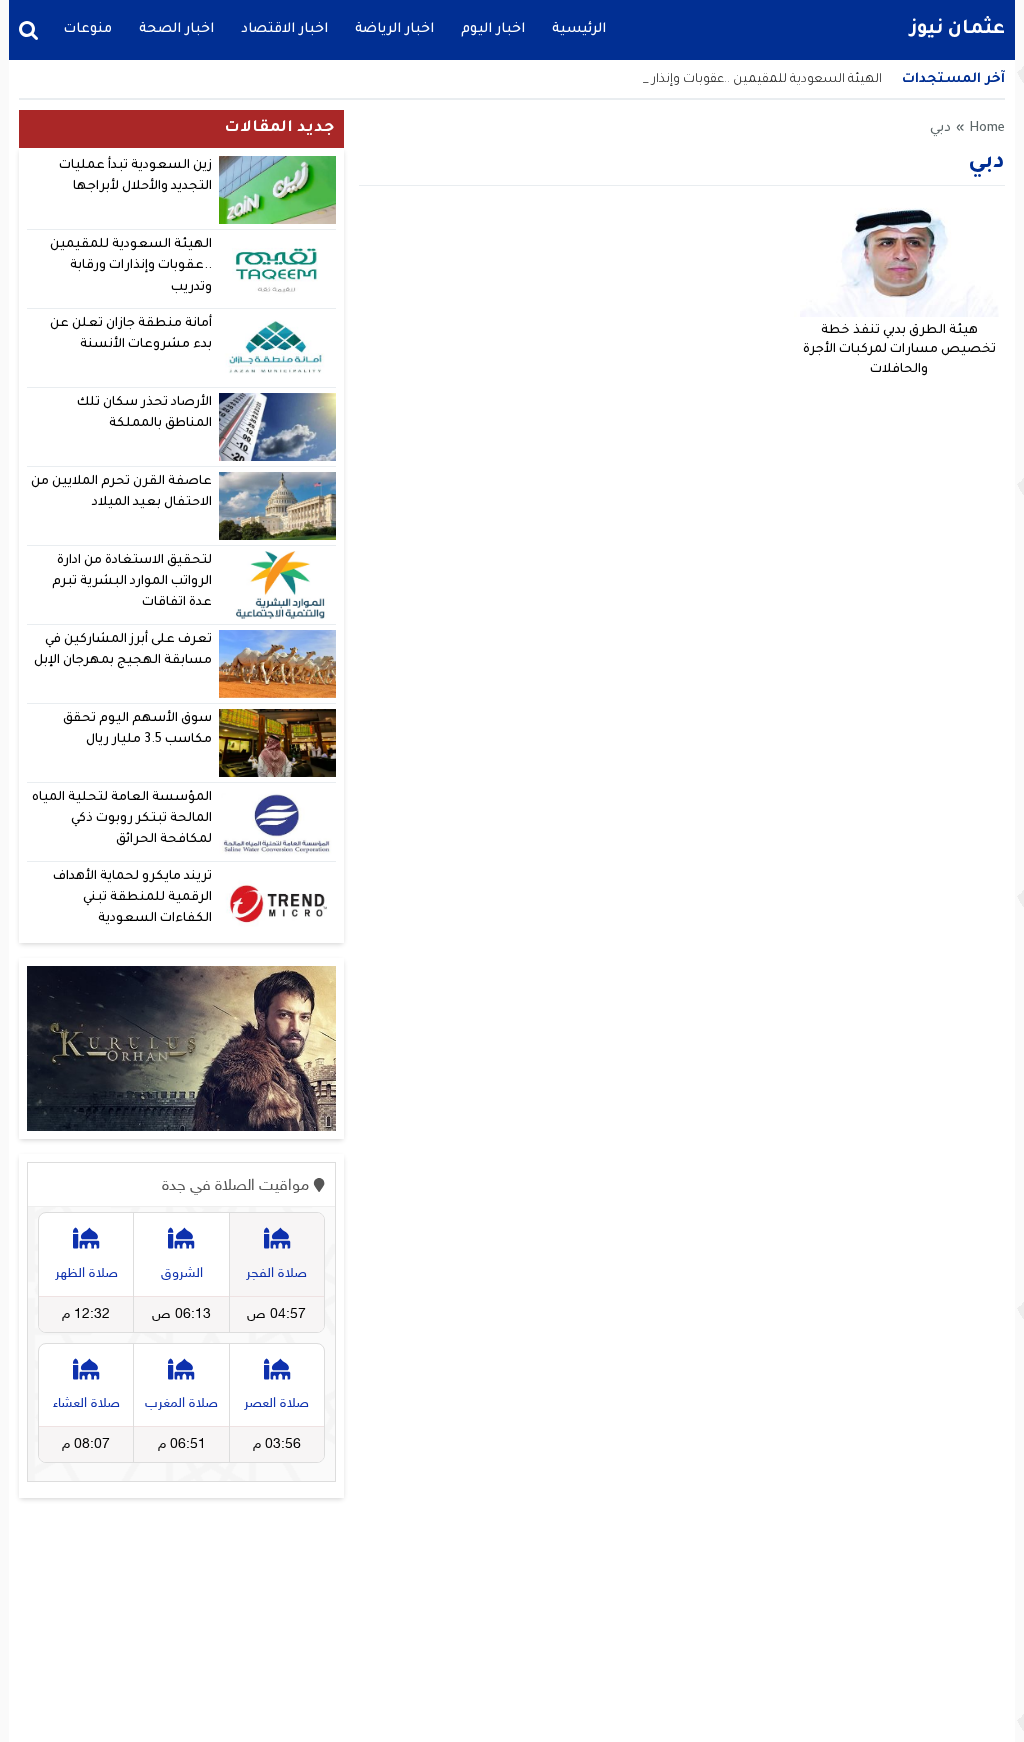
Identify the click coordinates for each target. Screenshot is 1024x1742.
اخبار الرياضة (394, 29)
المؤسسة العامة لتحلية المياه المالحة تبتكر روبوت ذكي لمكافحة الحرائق (122, 819)
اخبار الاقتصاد (284, 29)
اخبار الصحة (176, 29)
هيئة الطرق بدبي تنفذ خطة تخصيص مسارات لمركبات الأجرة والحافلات (899, 351)
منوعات (87, 29)
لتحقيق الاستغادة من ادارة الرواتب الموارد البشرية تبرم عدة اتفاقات (132, 582)
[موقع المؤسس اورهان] (181, 1049)
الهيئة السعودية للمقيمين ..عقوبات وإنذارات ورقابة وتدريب (131, 266)
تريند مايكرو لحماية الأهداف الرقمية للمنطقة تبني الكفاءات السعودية (132, 898)
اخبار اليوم (493, 29)
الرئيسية (579, 29)
